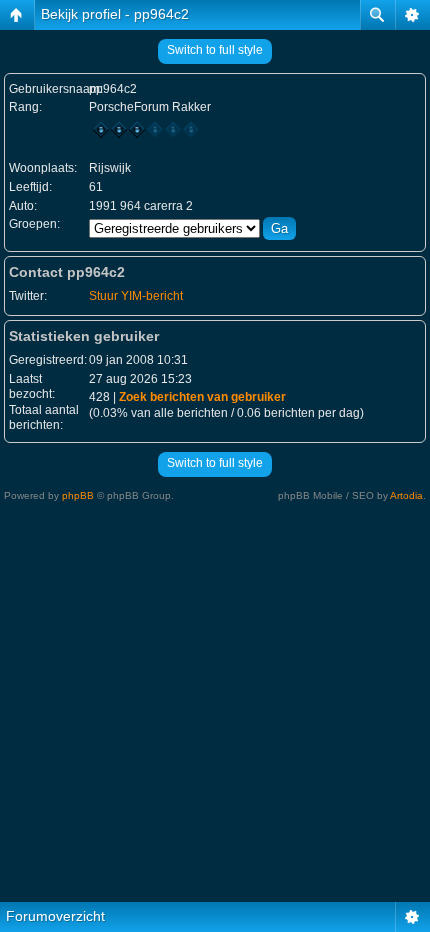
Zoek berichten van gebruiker (202, 397)
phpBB (78, 495)
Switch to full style (215, 50)
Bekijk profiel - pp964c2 (115, 14)
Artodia (406, 495)
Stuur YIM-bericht (136, 296)
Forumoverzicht (55, 916)
